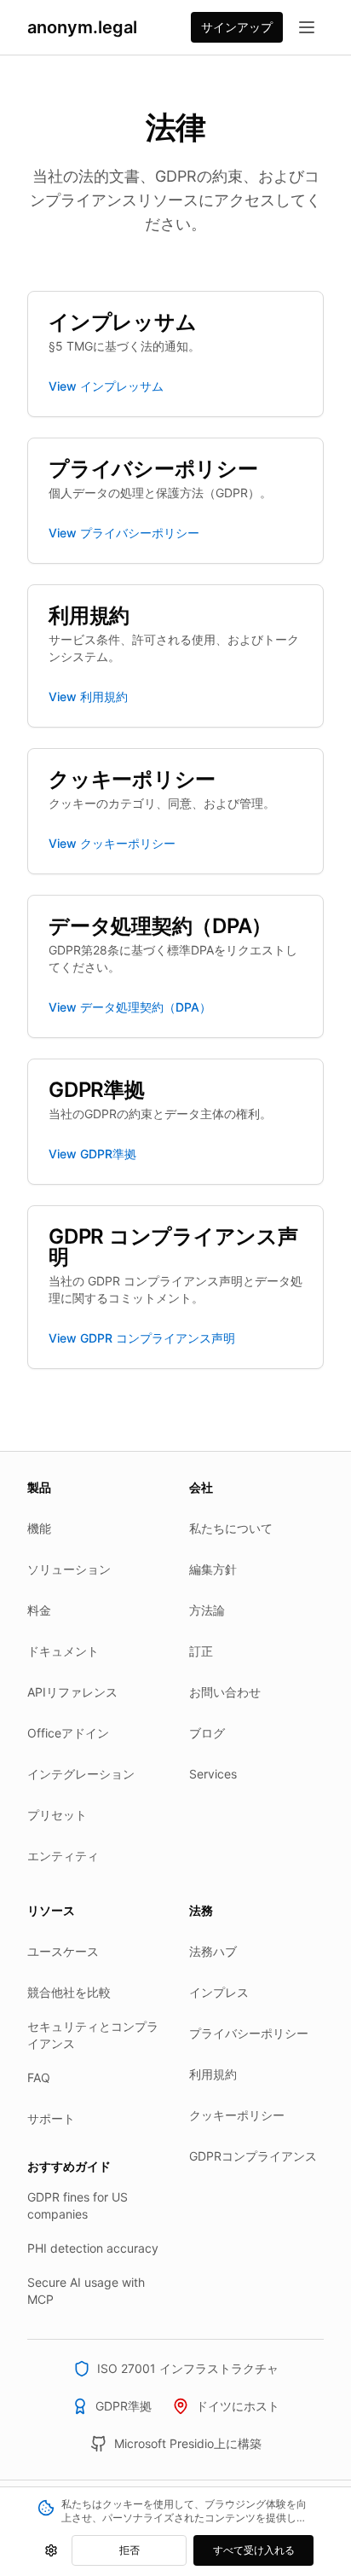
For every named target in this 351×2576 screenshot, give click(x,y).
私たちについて (231, 1528)
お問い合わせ (225, 1692)
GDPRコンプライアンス (253, 2156)
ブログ (207, 1733)
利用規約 (213, 2074)
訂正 (201, 1651)
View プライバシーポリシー (124, 533)
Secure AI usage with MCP (86, 2291)
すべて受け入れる (254, 2550)
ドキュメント (63, 1651)
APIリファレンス (72, 1692)
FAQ (39, 2077)
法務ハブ (213, 1951)
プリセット (57, 1815)
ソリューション (69, 1569)
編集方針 (213, 1569)
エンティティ (63, 1856)
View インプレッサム (106, 386)
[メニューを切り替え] (307, 27)
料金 (39, 1610)
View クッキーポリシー (112, 843)
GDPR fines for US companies (78, 2205)
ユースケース (63, 1951)
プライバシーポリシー (249, 2033)
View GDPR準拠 (92, 1154)
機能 (39, 1528)
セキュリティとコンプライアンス (93, 2035)
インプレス (219, 1992)
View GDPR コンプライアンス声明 (142, 1338)
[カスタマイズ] (51, 2550)
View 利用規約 (88, 696)
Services (213, 1774)
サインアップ (237, 27)
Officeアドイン (68, 1733)
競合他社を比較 (69, 1992)
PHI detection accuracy (93, 2248)
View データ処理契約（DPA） (130, 1007)
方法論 (207, 1610)
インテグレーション (81, 1774)
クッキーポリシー (237, 2115)
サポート (51, 2118)
